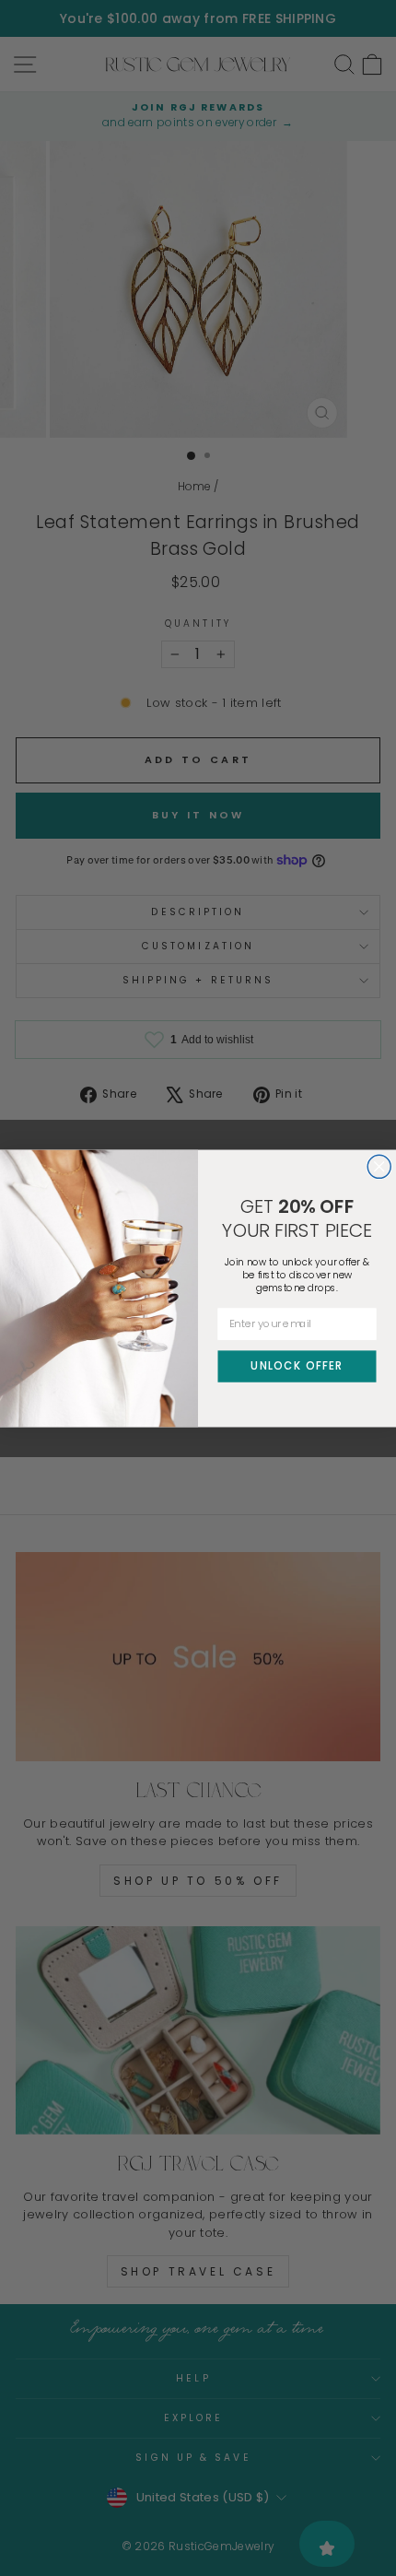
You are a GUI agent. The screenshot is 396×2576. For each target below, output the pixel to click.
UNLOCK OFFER (297, 1365)
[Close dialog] (379, 1166)
